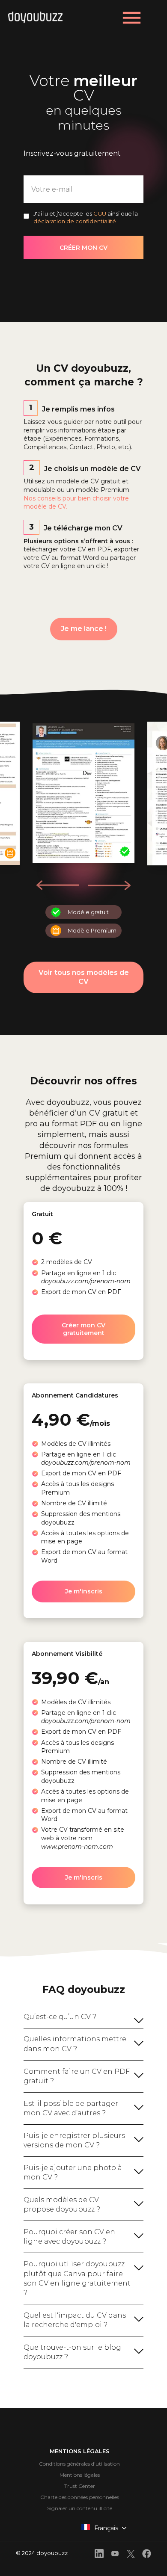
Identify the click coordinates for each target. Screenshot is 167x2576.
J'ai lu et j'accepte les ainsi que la (86, 217)
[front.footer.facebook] (147, 2555)
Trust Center (80, 2486)
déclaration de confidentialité (75, 221)
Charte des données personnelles (80, 2497)
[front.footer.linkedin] (99, 2555)
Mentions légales (80, 2475)
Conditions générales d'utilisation (79, 2464)
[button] (109, 885)
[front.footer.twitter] (131, 2555)
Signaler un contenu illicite (80, 2508)
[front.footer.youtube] (115, 2555)
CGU (100, 213)
